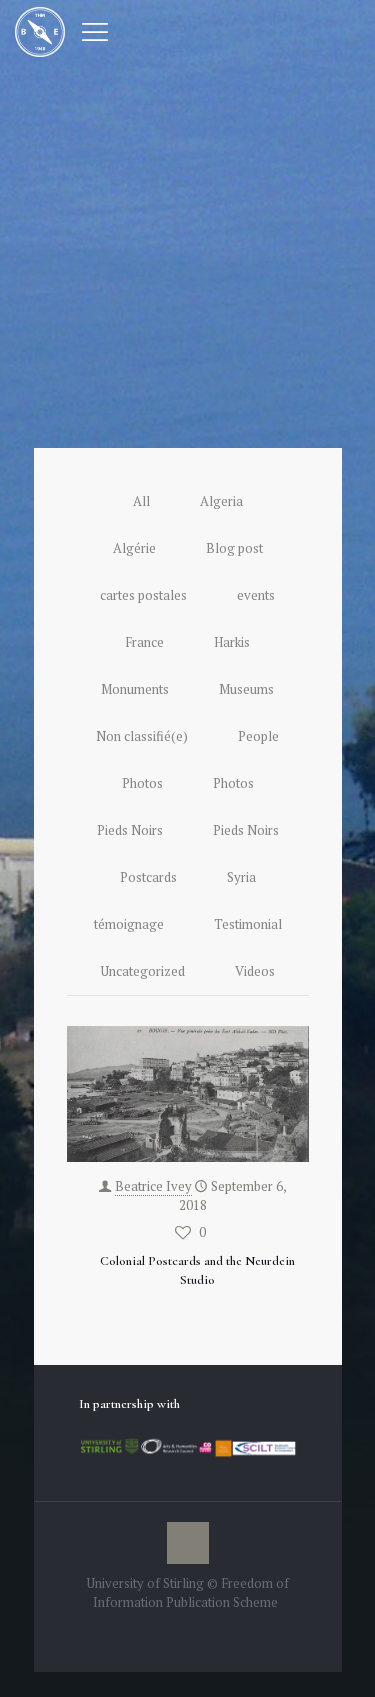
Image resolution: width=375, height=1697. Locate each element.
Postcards (148, 877)
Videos (255, 971)
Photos (142, 783)
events (256, 595)
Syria (241, 877)
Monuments (135, 689)
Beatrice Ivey (153, 1186)
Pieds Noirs (130, 830)
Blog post (234, 548)
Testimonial (248, 924)
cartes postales (143, 595)
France (144, 642)
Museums (246, 689)
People (258, 736)
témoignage (129, 924)
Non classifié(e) (142, 736)
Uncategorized (143, 971)
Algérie (134, 548)
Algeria (221, 501)
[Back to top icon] (188, 1543)
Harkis (232, 642)
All (141, 501)
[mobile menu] (95, 30)
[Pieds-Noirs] (40, 30)
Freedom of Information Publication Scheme (191, 1592)
